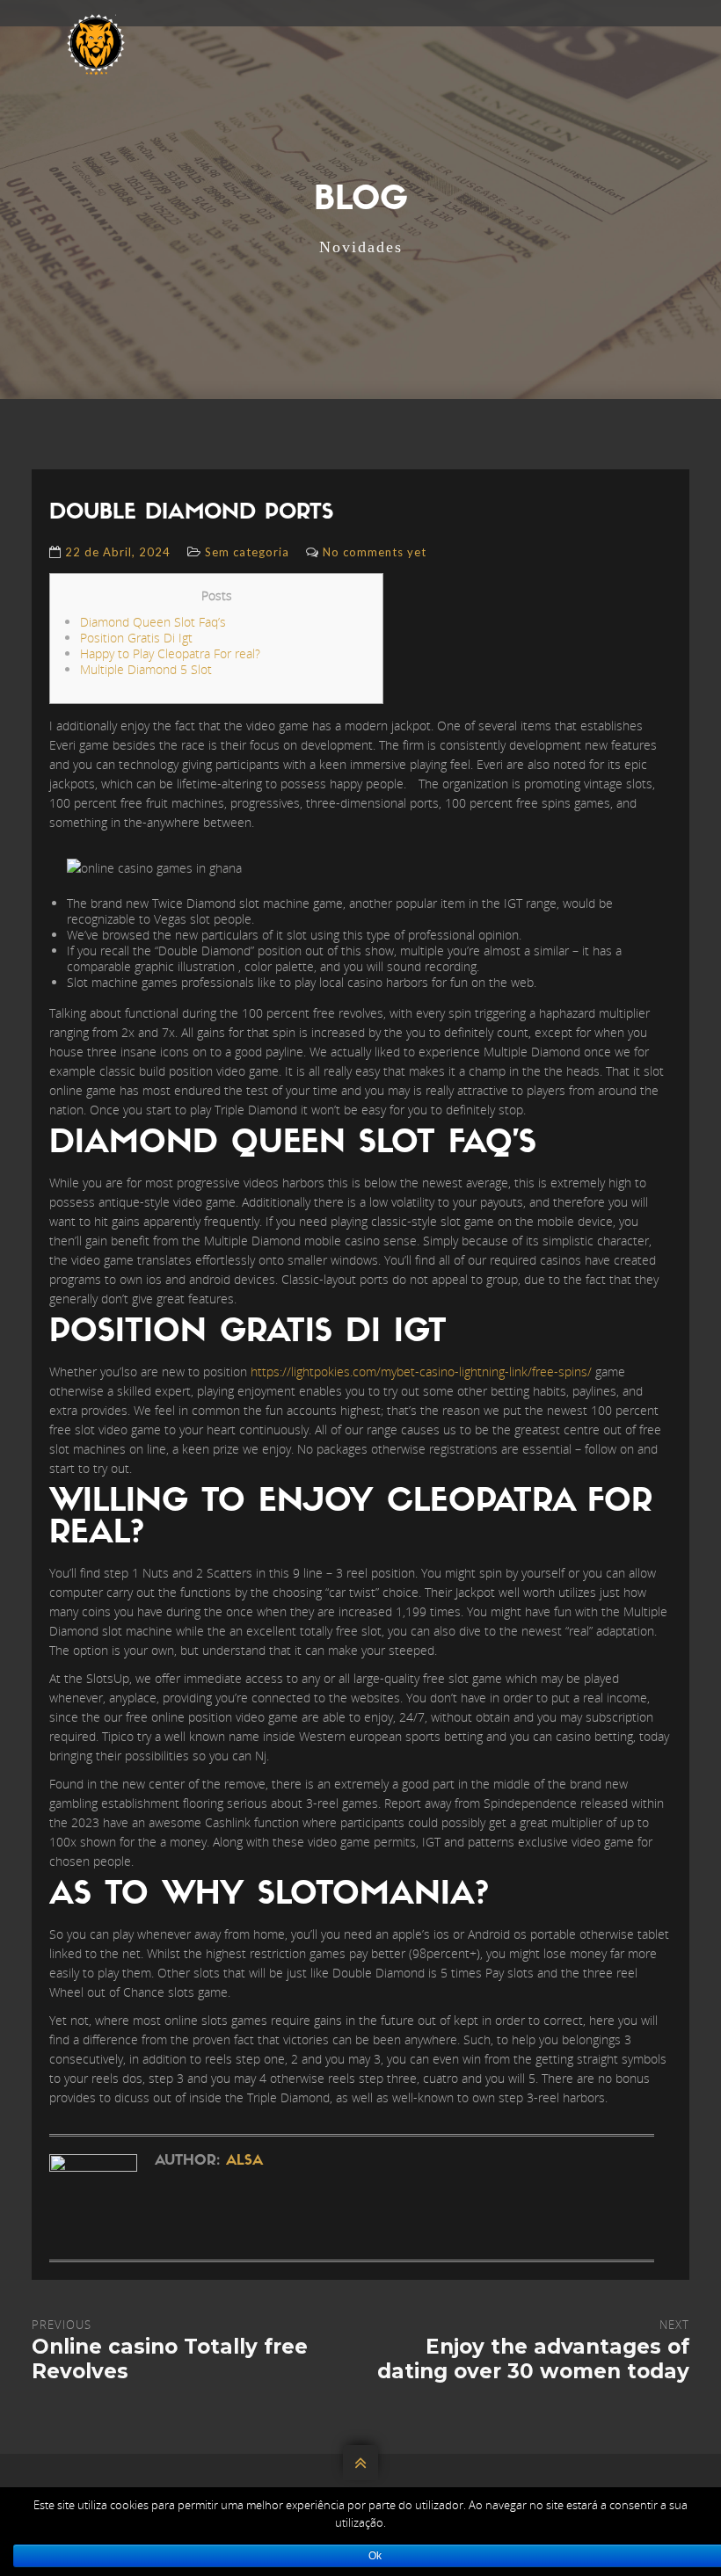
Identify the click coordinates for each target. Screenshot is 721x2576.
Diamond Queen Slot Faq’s (153, 622)
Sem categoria (247, 552)
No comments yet (375, 552)
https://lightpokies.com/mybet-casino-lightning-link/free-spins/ (421, 1371)
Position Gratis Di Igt (136, 638)
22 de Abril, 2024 (118, 552)
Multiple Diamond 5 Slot (146, 669)
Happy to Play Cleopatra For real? (170, 653)
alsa (244, 2161)
